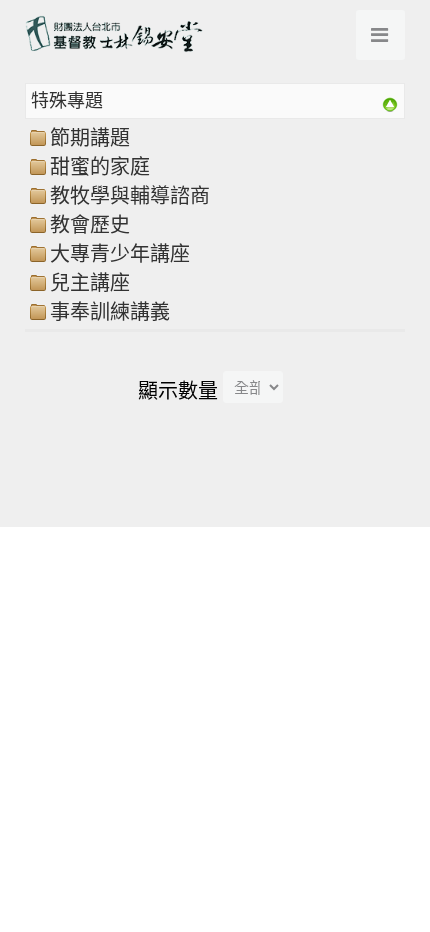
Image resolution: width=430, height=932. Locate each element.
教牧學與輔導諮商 (130, 196)
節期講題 (90, 138)
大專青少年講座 (120, 254)
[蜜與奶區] (390, 102)
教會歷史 (90, 225)
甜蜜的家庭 (100, 167)
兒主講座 (90, 283)
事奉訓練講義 (110, 312)
